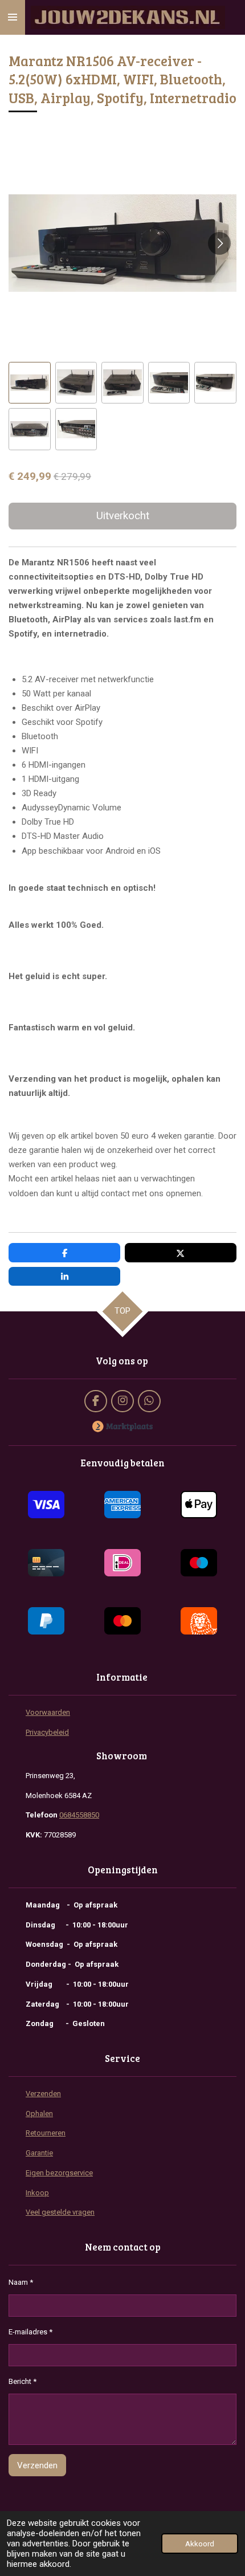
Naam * (21, 2282)
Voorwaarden (48, 1712)
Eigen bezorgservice (59, 2173)
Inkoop (37, 2193)
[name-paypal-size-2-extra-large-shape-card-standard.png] (46, 1621)
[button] (30, 383)
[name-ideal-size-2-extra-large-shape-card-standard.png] (122, 1563)
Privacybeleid (47, 1732)
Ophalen (39, 2114)
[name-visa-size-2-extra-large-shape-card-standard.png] (46, 1505)
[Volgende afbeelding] (219, 243)
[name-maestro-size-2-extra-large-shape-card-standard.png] (199, 1563)
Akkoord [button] (200, 2544)
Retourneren (46, 2133)
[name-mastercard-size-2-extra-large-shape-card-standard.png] (122, 1621)
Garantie (39, 2153)
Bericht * (23, 2381)
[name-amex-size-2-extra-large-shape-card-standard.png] (122, 1505)
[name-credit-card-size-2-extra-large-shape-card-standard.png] (46, 1563)
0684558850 (79, 1815)
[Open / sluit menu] (13, 17)
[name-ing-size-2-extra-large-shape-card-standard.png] (199, 1621)
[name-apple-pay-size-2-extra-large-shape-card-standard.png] (199, 1505)
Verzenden (43, 2094)
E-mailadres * (30, 2332)
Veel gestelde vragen (60, 2212)
